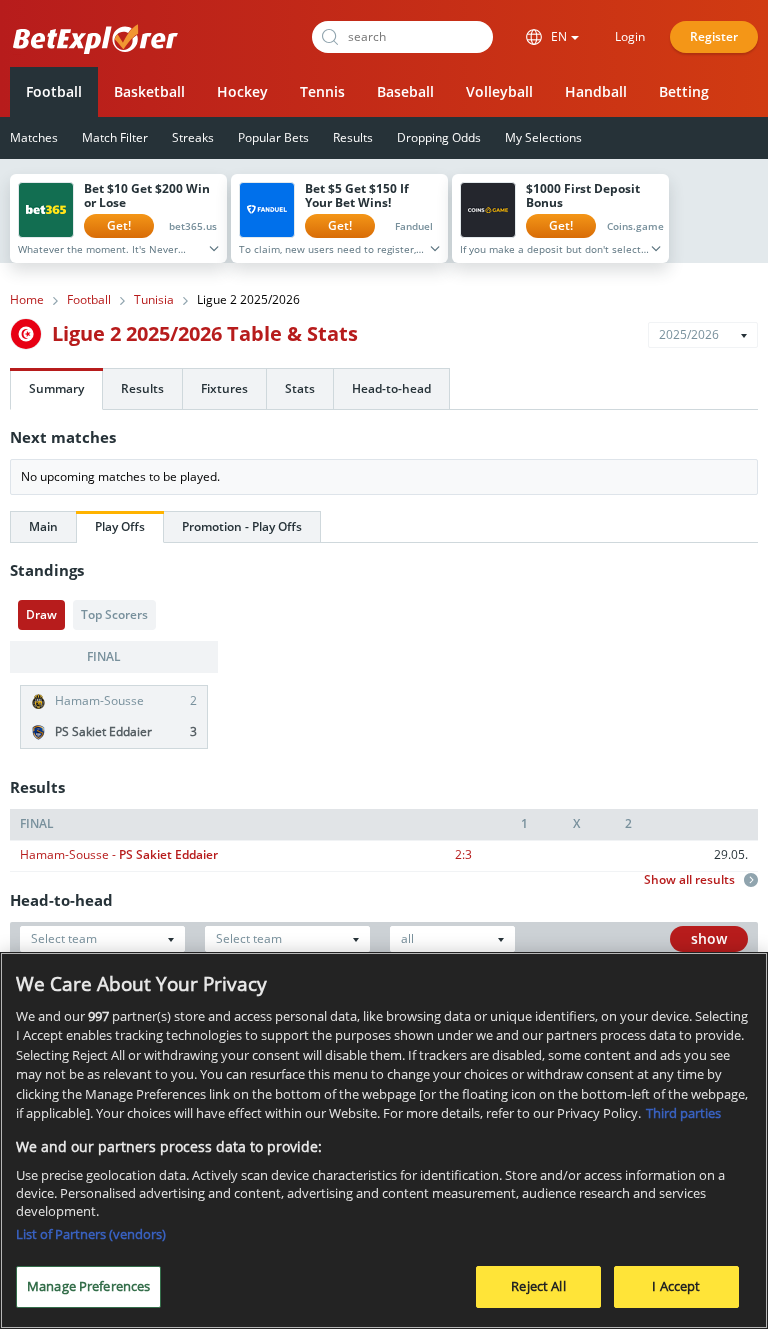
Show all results (691, 880)
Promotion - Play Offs (242, 526)
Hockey (242, 91)
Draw (41, 614)
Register (714, 36)
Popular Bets (273, 137)
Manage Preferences (88, 1286)
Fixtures (224, 388)
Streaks (193, 137)
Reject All (538, 1286)
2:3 (463, 854)
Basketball (149, 91)
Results (353, 137)
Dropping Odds (439, 137)
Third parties (683, 1113)
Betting (684, 91)
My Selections (543, 137)
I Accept (676, 1286)
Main (43, 526)
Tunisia (154, 300)
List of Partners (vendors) (91, 1234)
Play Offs (120, 526)
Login (630, 36)
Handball (596, 91)
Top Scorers (114, 614)
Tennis (322, 91)
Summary (56, 388)
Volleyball (499, 91)
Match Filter (115, 137)
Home (27, 300)
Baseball (405, 91)
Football (54, 91)
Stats (300, 388)
